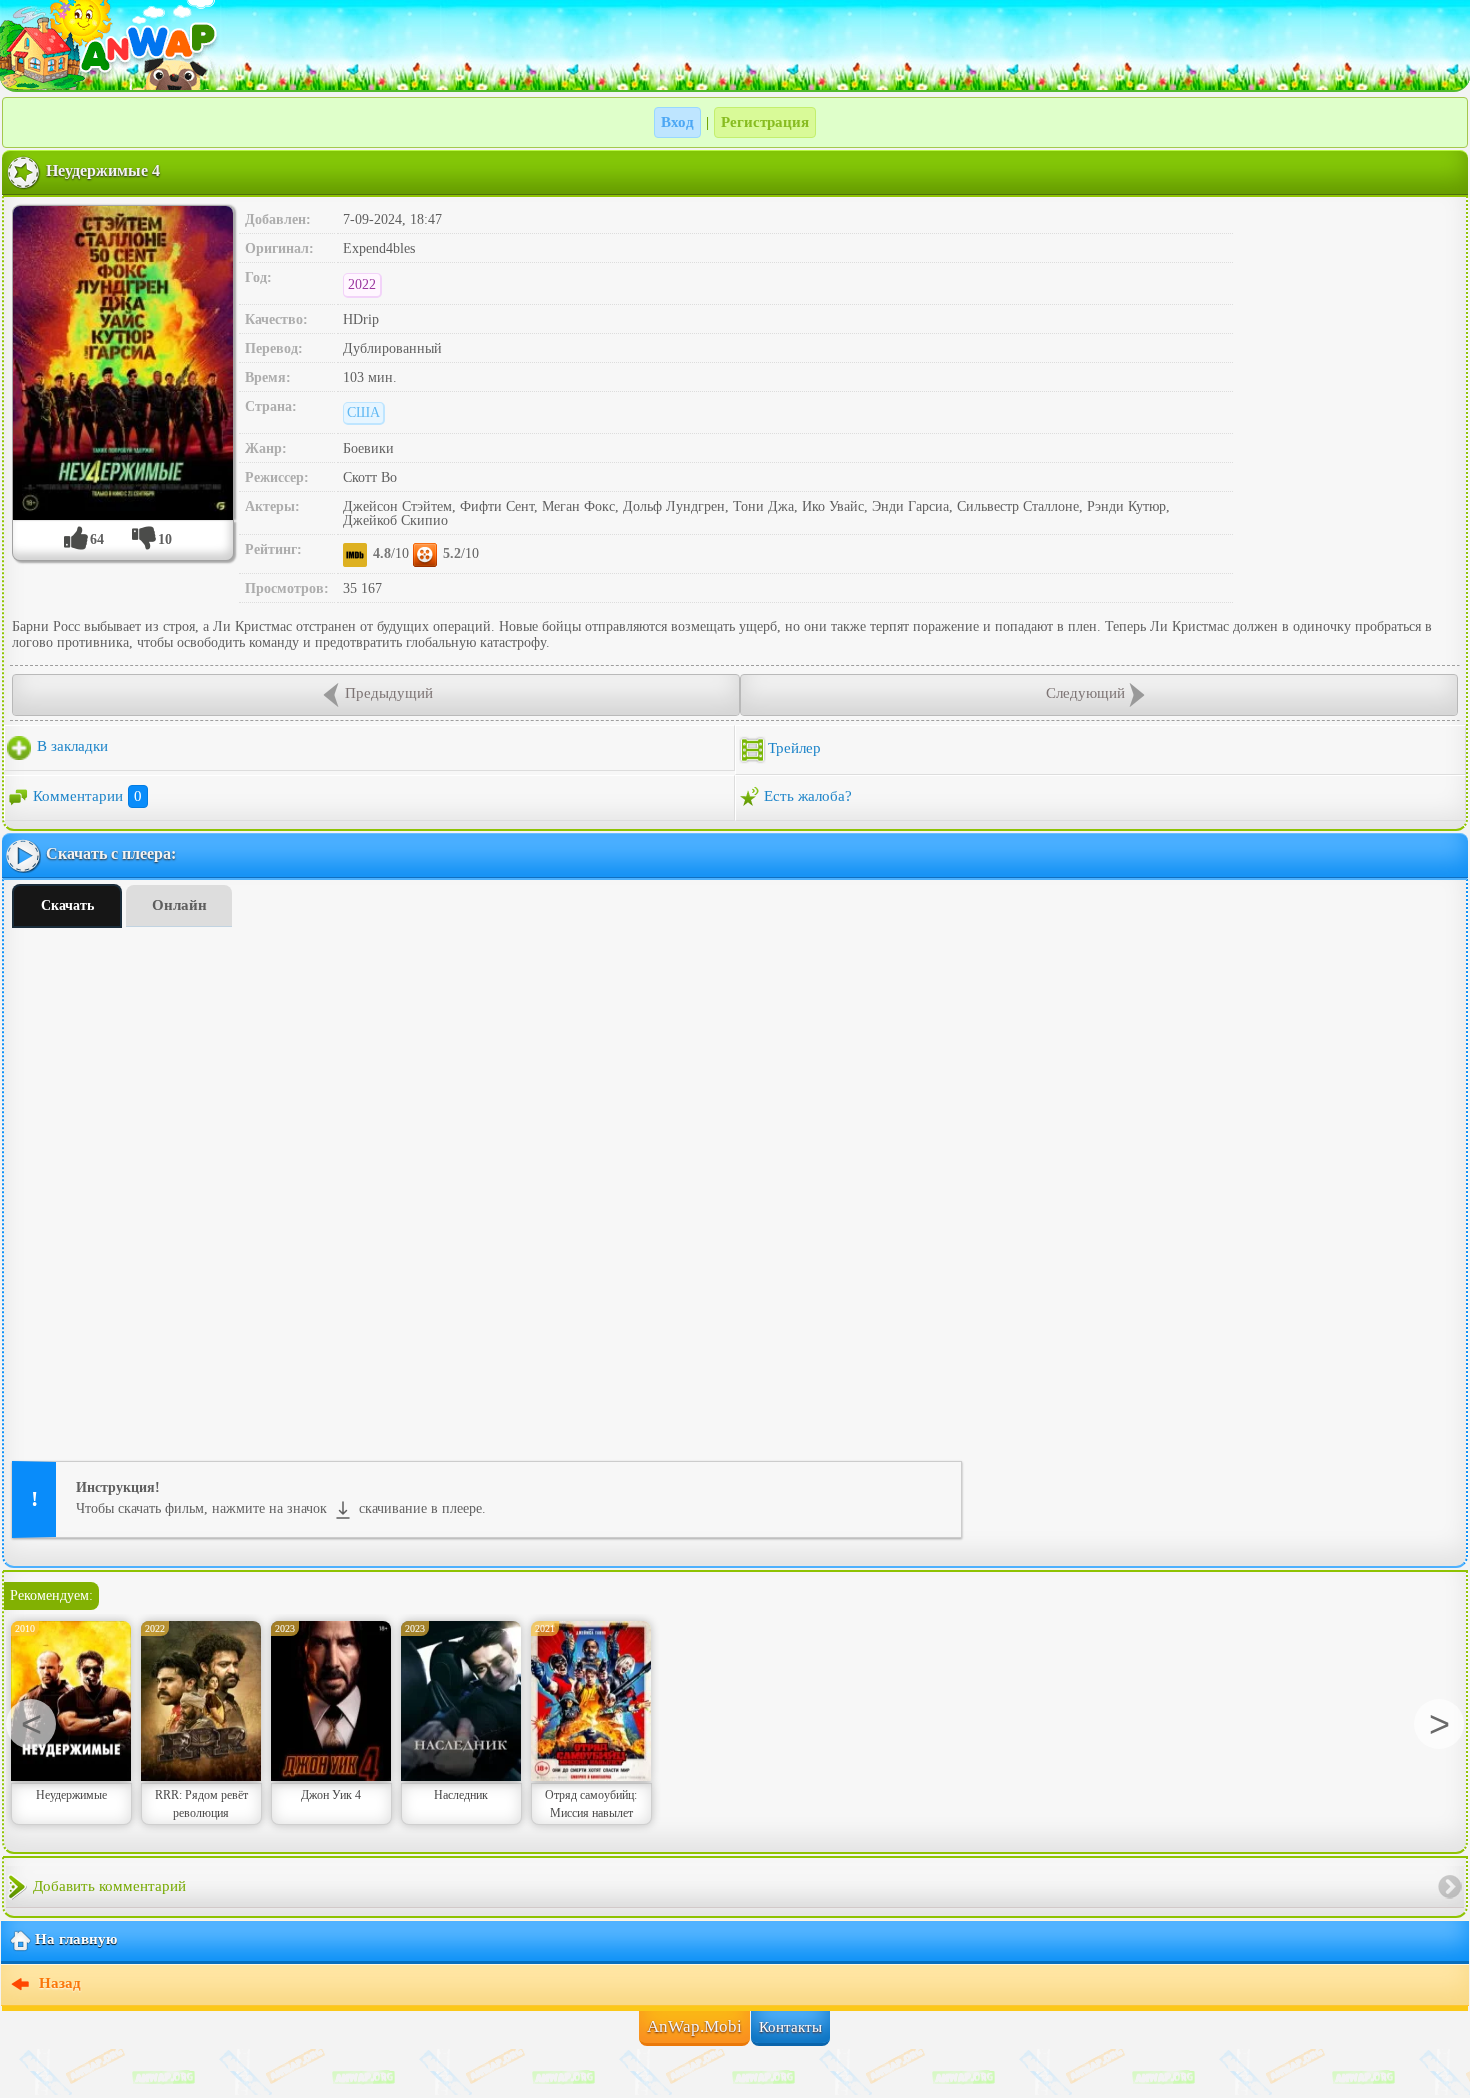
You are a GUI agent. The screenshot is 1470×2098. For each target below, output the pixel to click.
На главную (76, 1940)
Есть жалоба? (808, 796)
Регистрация (765, 122)
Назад (58, 1984)
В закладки (70, 746)
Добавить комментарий (109, 1886)
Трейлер (794, 748)
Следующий (1085, 693)
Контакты (790, 2027)
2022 (362, 284)
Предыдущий (389, 693)
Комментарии (87, 796)
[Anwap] (735, 45)
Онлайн (179, 905)
